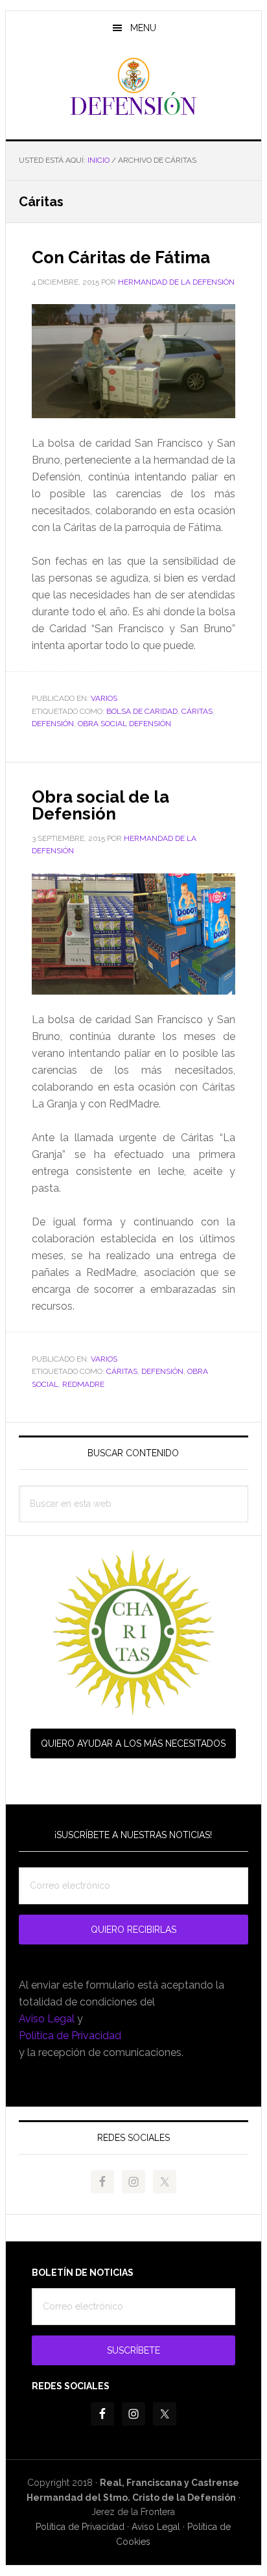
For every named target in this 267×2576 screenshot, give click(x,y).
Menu (143, 28)
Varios (104, 698)
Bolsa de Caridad (142, 711)
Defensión (133, 87)
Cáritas (197, 711)
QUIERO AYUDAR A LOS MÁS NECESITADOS (133, 1743)
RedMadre (83, 1384)
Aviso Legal (47, 2019)
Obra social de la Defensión (100, 805)
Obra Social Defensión (124, 724)
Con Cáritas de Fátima (121, 257)
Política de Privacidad (70, 2036)
